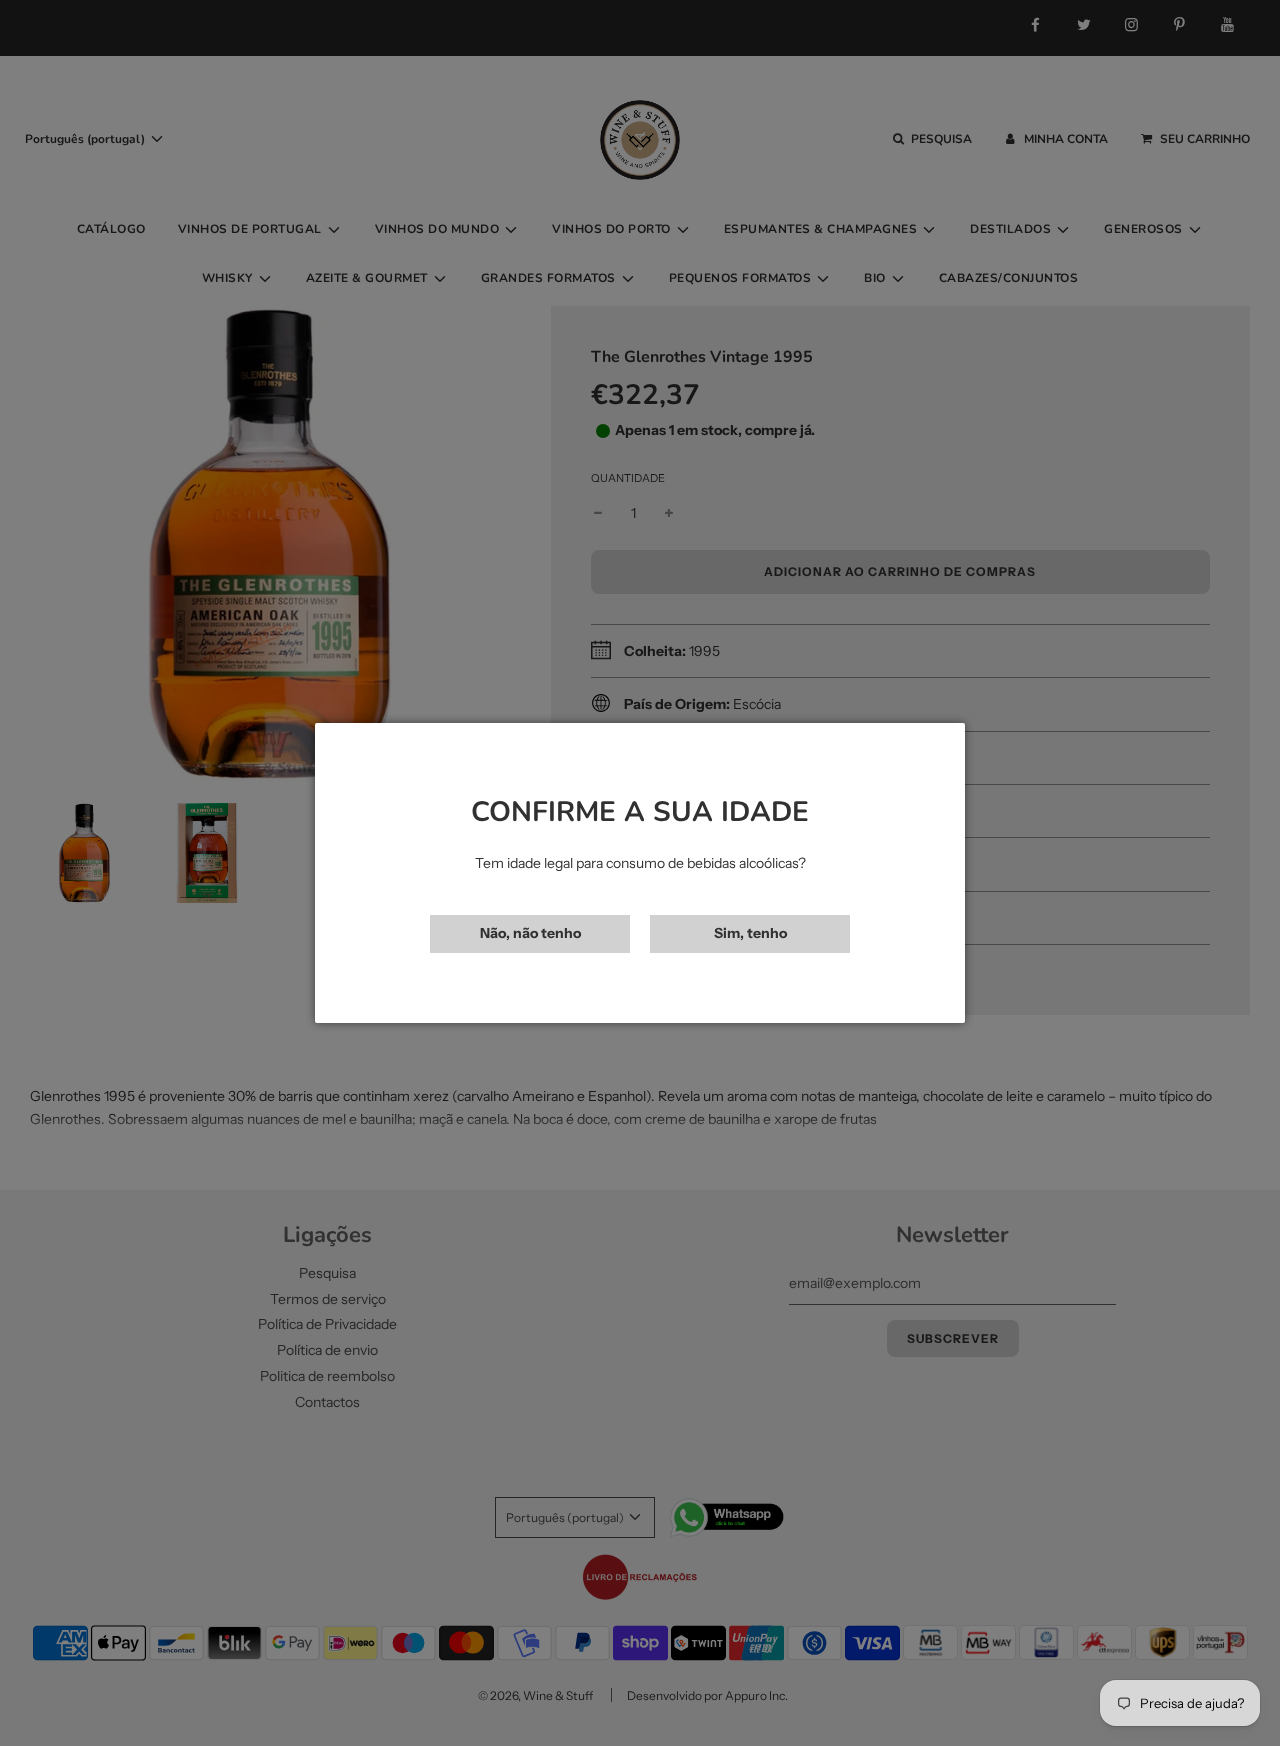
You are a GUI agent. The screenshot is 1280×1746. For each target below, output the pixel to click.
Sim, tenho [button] (750, 933)
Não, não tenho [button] (530, 933)
